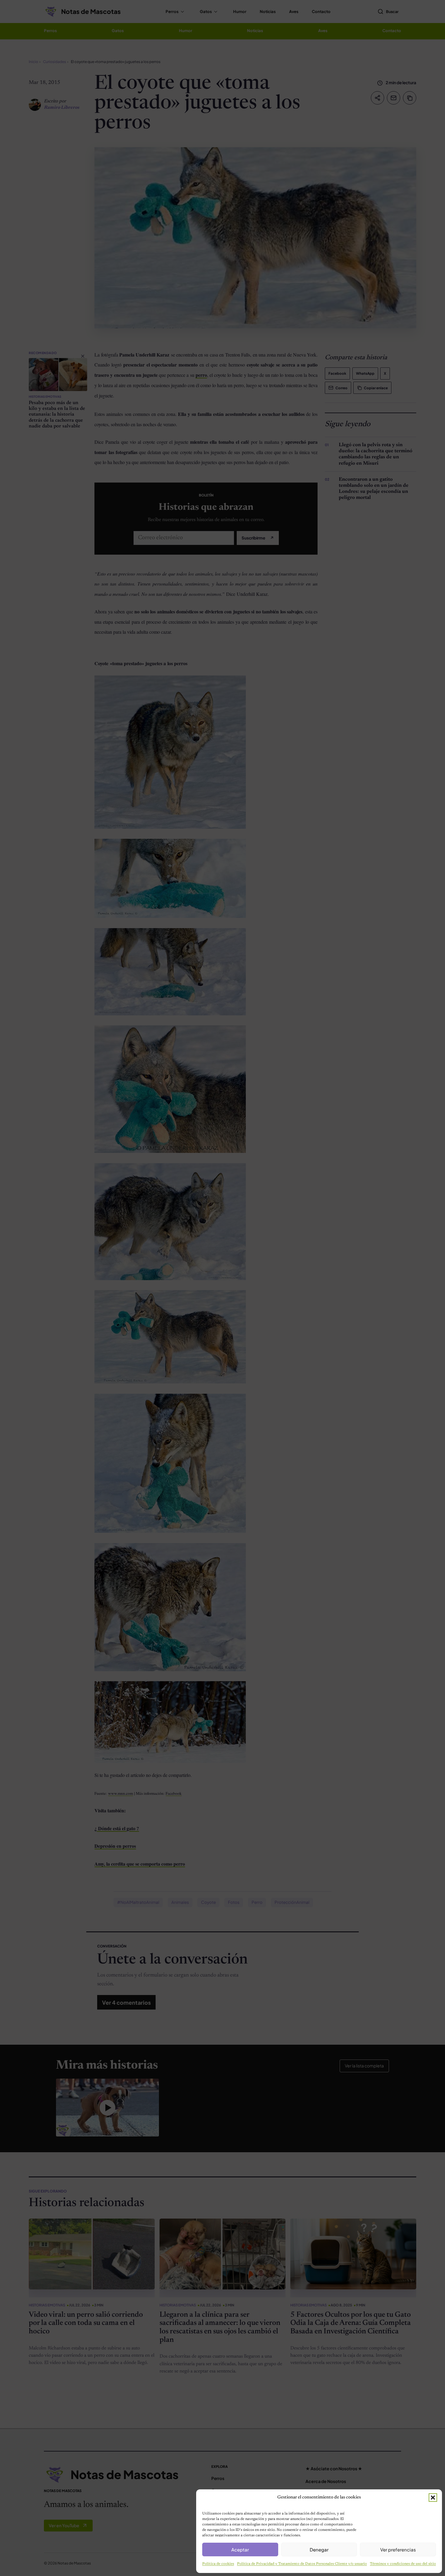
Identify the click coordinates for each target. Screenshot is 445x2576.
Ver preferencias (398, 2549)
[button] (433, 2498)
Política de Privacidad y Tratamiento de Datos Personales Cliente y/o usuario (302, 2564)
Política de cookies (218, 2564)
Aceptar (240, 2549)
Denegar (319, 2549)
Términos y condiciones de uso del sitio (403, 2564)
